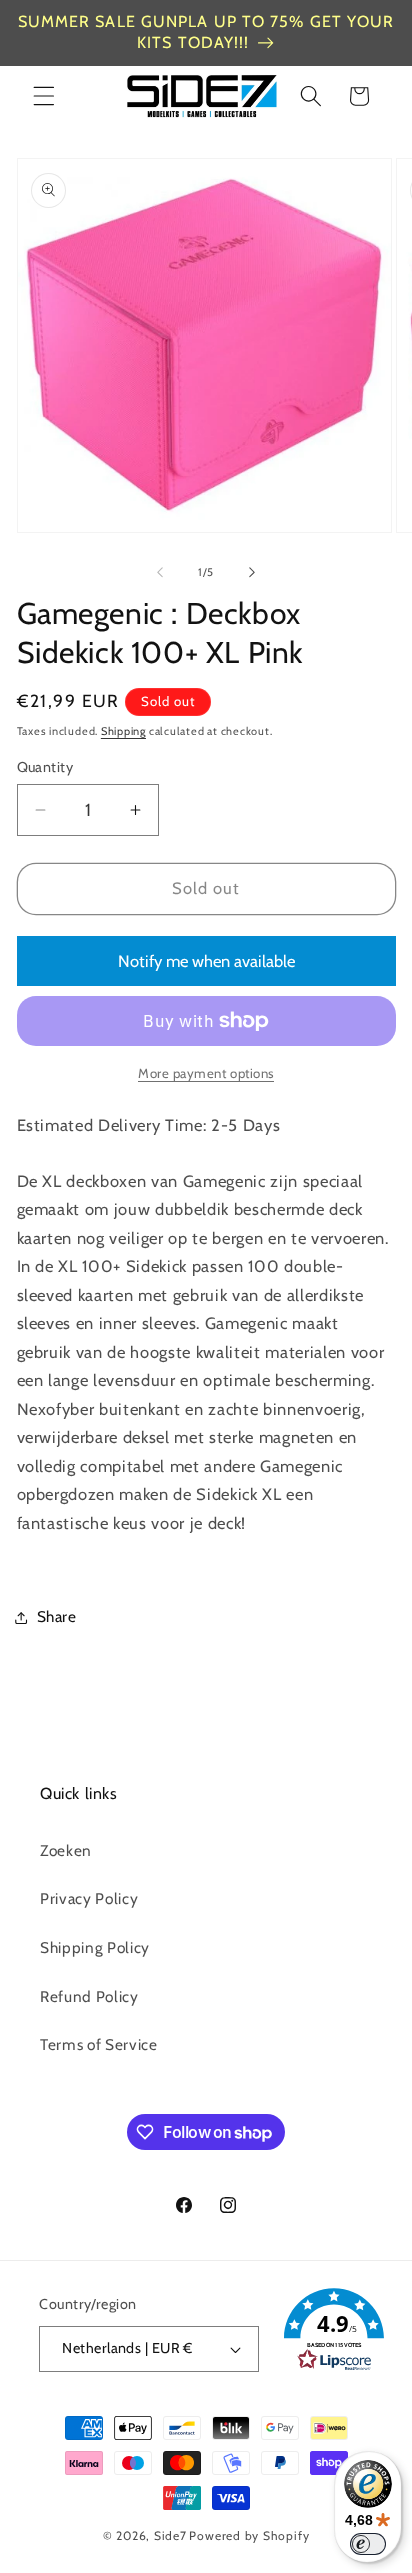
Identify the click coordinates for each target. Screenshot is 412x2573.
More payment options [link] (206, 1073)
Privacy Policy (89, 1898)
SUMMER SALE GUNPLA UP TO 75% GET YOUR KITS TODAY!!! (206, 32)
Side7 (170, 2535)
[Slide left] (160, 572)
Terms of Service (99, 2044)
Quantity (45, 767)
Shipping (123, 731)
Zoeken (66, 1850)
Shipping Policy (95, 1947)
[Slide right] (252, 572)
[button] (44, 96)
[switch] (368, 2544)
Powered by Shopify (249, 2535)
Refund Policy (89, 1996)
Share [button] (57, 1616)
